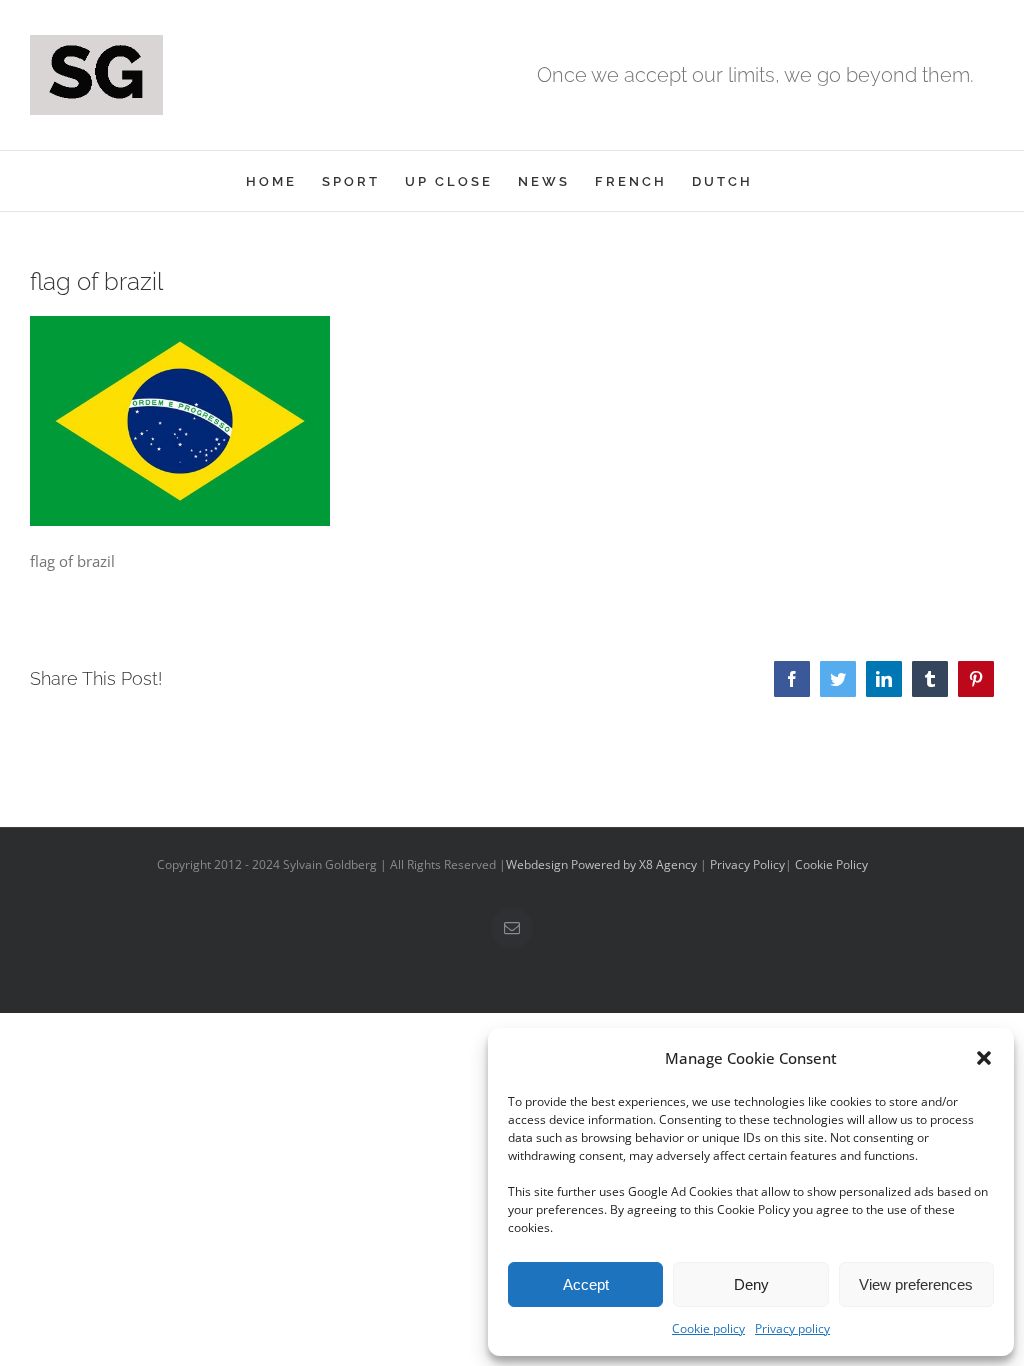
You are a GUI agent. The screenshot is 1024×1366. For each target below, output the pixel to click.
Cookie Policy (831, 864)
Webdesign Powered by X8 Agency (601, 864)
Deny (751, 1284)
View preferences (916, 1284)
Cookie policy (708, 1328)
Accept (586, 1284)
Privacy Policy (747, 864)
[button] (984, 1058)
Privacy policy (792, 1328)
